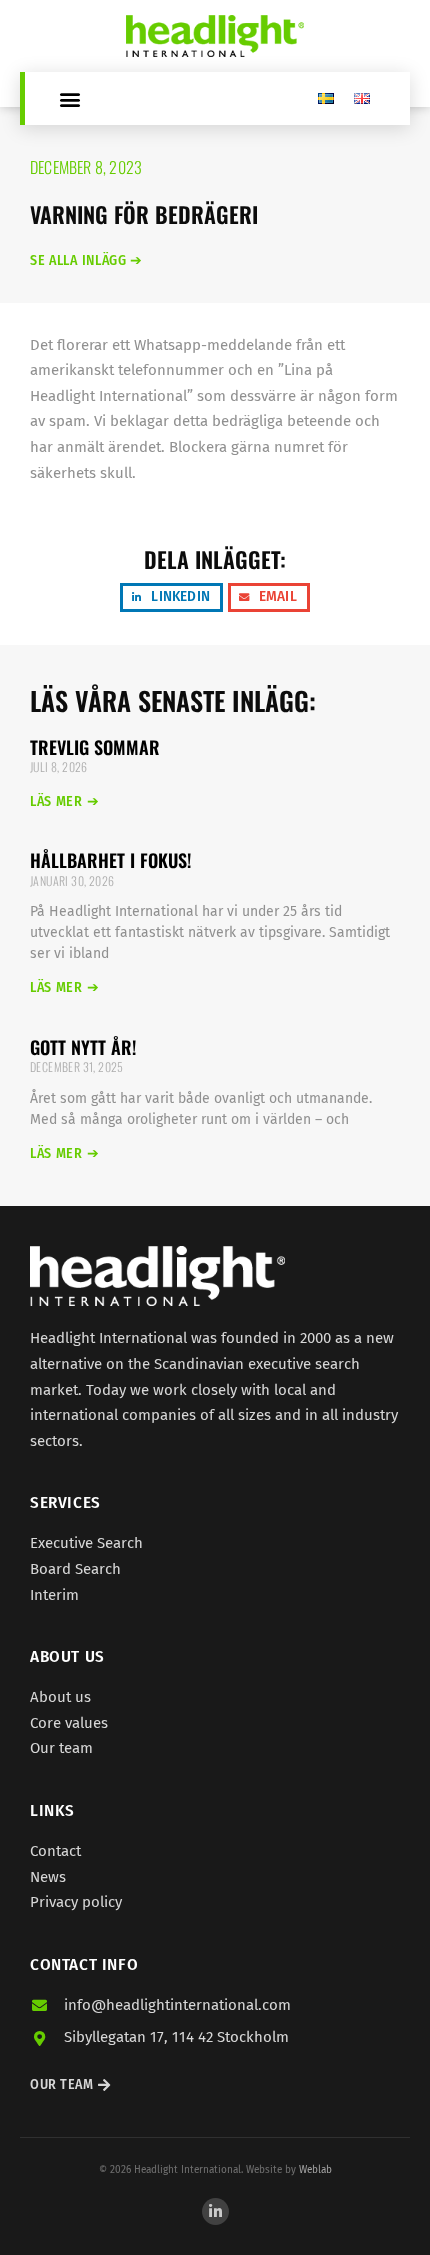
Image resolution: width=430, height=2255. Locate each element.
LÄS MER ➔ (64, 801)
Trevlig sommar (95, 747)
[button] (69, 98)
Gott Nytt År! (83, 1047)
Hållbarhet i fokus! (110, 860)
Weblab (315, 2170)
